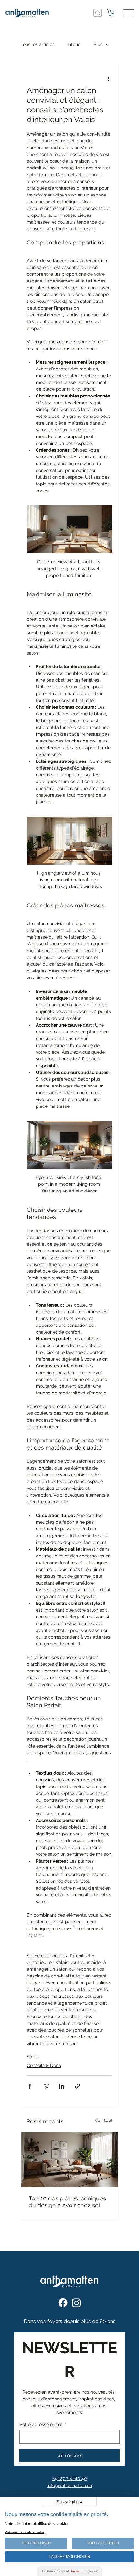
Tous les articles (38, 44)
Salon (33, 2057)
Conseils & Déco (44, 2065)
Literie (74, 44)
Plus (98, 44)
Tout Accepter (103, 2543)
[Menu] (129, 13)
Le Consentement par (69, 2571)
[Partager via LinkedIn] (62, 2086)
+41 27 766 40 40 (70, 2478)
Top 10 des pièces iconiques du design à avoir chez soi (67, 2202)
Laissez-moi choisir (69, 2557)
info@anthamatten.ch (70, 2485)
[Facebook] (63, 2303)
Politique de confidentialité (25, 2532)
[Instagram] (76, 2303)
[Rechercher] (98, 13)
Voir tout (104, 2120)
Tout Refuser (36, 2543)
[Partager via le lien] (77, 2086)
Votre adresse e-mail (43, 2424)
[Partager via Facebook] (30, 2086)
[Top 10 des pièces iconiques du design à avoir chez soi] (70, 2160)
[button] (111, 13)
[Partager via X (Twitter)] (46, 2086)
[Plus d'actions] (108, 79)
